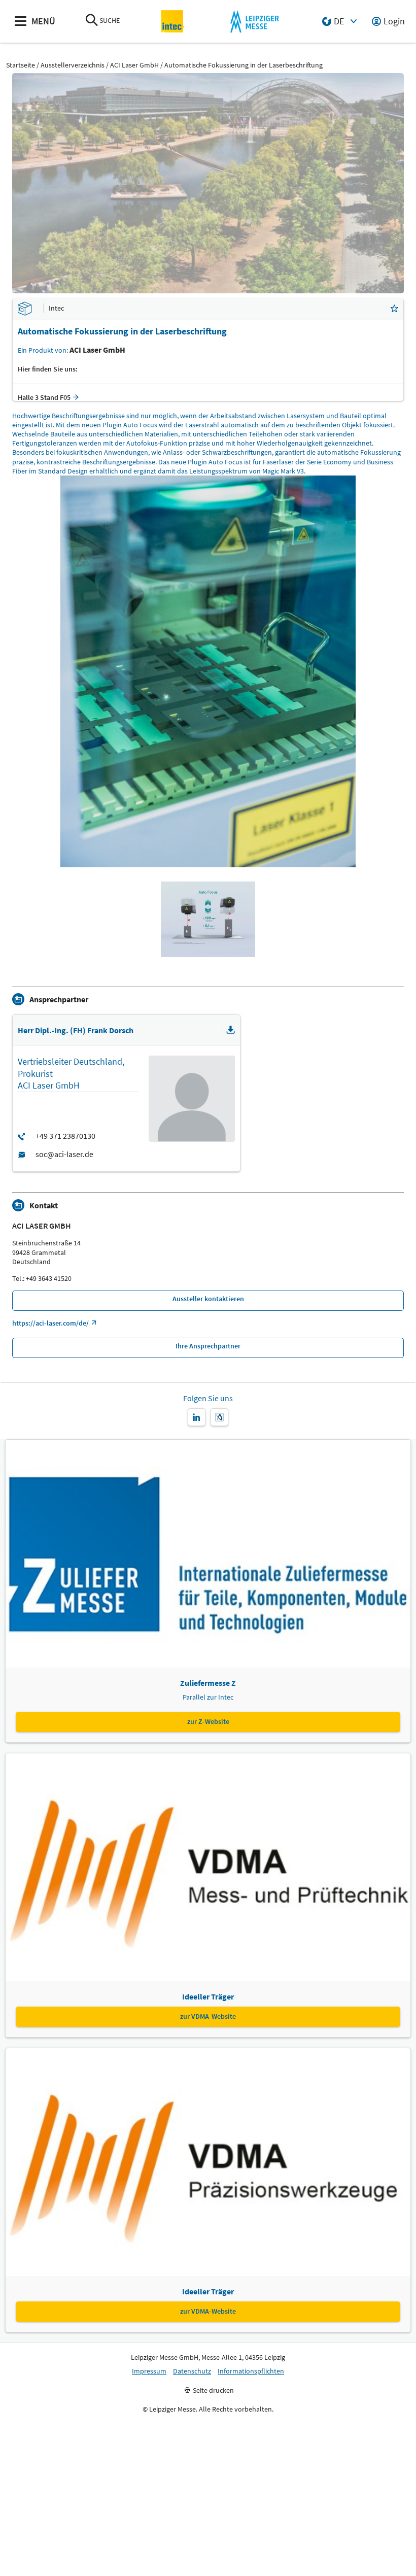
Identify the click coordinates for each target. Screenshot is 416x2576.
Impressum (149, 2371)
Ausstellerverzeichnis (73, 65)
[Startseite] (173, 22)
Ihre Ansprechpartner (208, 1346)
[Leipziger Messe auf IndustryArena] (219, 1417)
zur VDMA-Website (208, 2016)
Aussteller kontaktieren (208, 1299)
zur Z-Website (208, 1721)
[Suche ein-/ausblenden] (92, 21)
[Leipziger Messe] (254, 22)
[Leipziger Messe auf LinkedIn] (197, 1417)
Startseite (21, 65)
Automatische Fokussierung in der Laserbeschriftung (244, 65)
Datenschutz (192, 2371)
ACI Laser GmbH (134, 65)
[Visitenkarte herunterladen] (231, 1030)
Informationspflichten (251, 2371)
